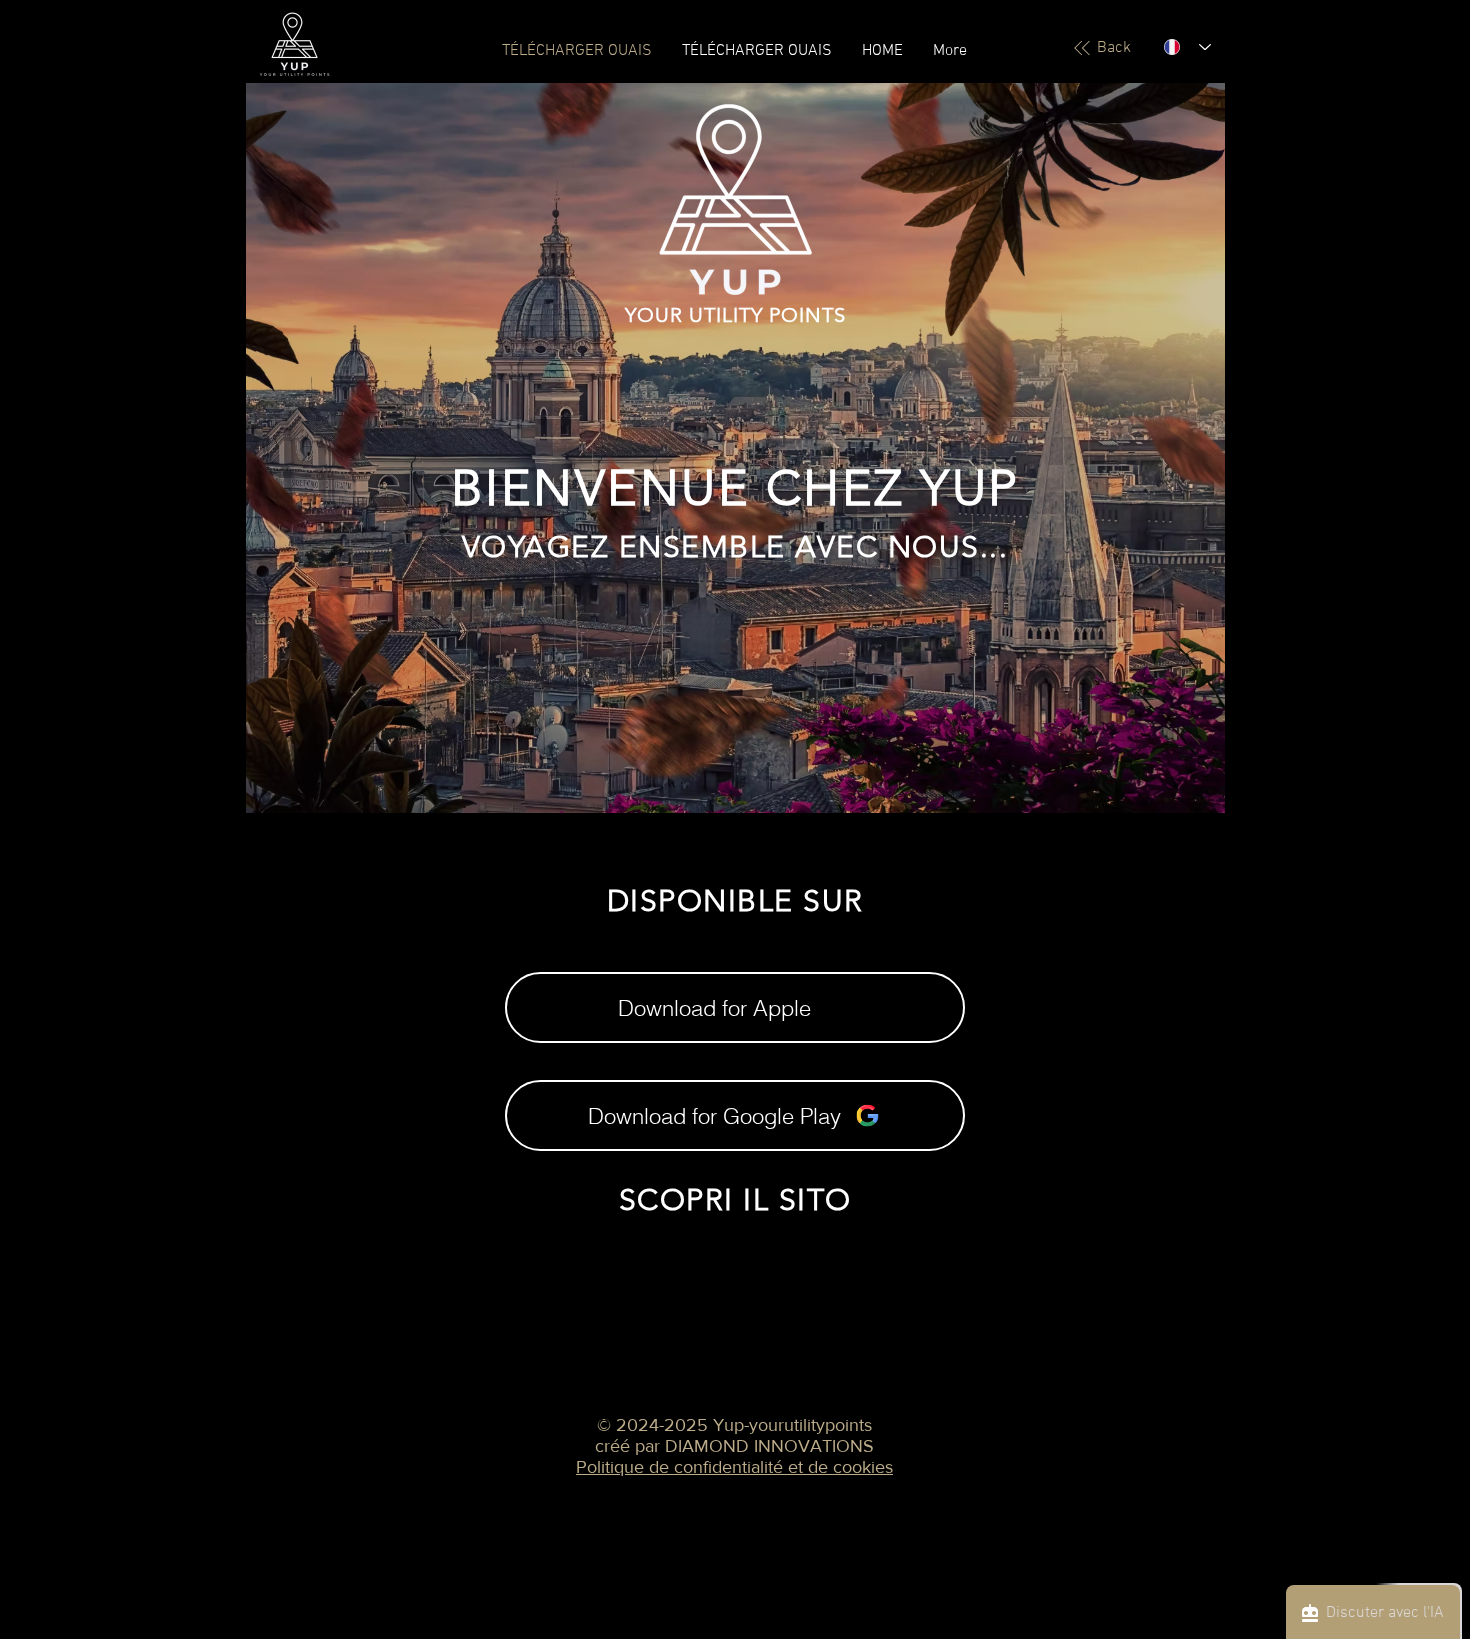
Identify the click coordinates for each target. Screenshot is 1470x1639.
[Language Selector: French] (1187, 47)
